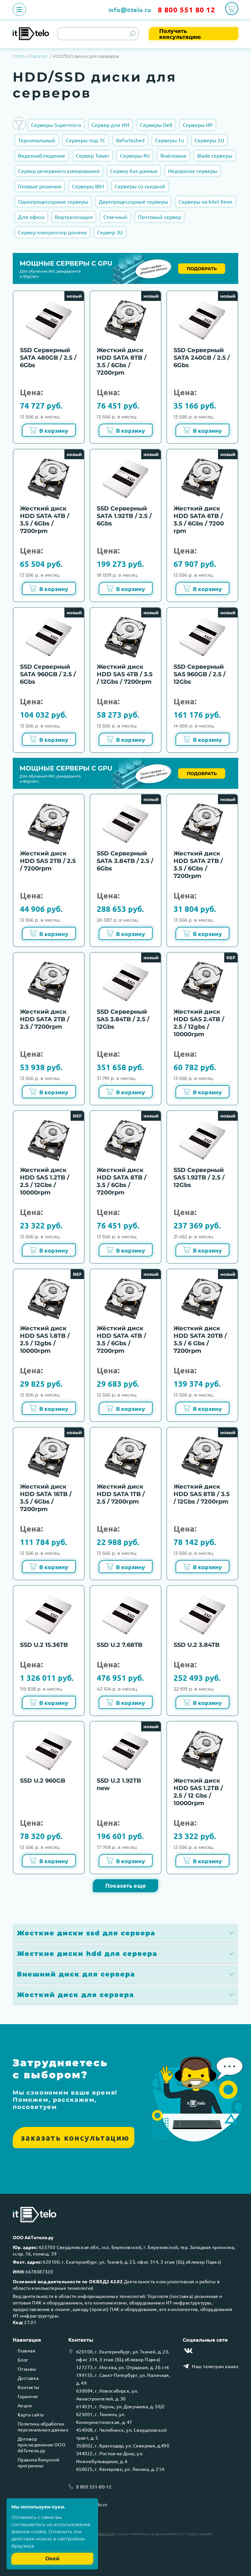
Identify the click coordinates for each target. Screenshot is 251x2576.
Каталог (39, 56)
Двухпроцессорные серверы (133, 201)
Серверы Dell (156, 125)
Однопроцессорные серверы (53, 201)
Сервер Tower (93, 155)
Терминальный (37, 140)
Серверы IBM (88, 186)
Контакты (28, 2387)
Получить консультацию (180, 34)
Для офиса (31, 217)
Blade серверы (215, 155)
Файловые (173, 155)
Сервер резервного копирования (59, 171)
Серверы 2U (209, 140)
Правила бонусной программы (39, 2462)
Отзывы (27, 2369)
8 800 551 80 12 (187, 10)
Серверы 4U (135, 155)
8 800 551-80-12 (94, 2487)
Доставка (28, 2378)
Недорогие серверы (193, 171)
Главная (26, 2350)
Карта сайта (31, 2414)
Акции (25, 2405)
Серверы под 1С (86, 140)
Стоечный (115, 217)
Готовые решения (40, 186)
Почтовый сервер (159, 217)
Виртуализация (74, 217)
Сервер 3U (110, 232)
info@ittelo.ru (130, 10)
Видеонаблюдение (42, 155)
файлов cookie (29, 2532)
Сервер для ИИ (110, 125)
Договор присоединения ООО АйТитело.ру (42, 2444)
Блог (23, 2360)
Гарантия (28, 2396)
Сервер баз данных (134, 171)
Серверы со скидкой (140, 186)
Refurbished (130, 140)
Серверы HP (198, 125)
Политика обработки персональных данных (43, 2427)
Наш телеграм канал (215, 2366)
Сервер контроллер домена (52, 232)
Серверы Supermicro (56, 125)
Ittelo (19, 56)
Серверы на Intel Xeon (205, 201)
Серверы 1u (169, 140)
